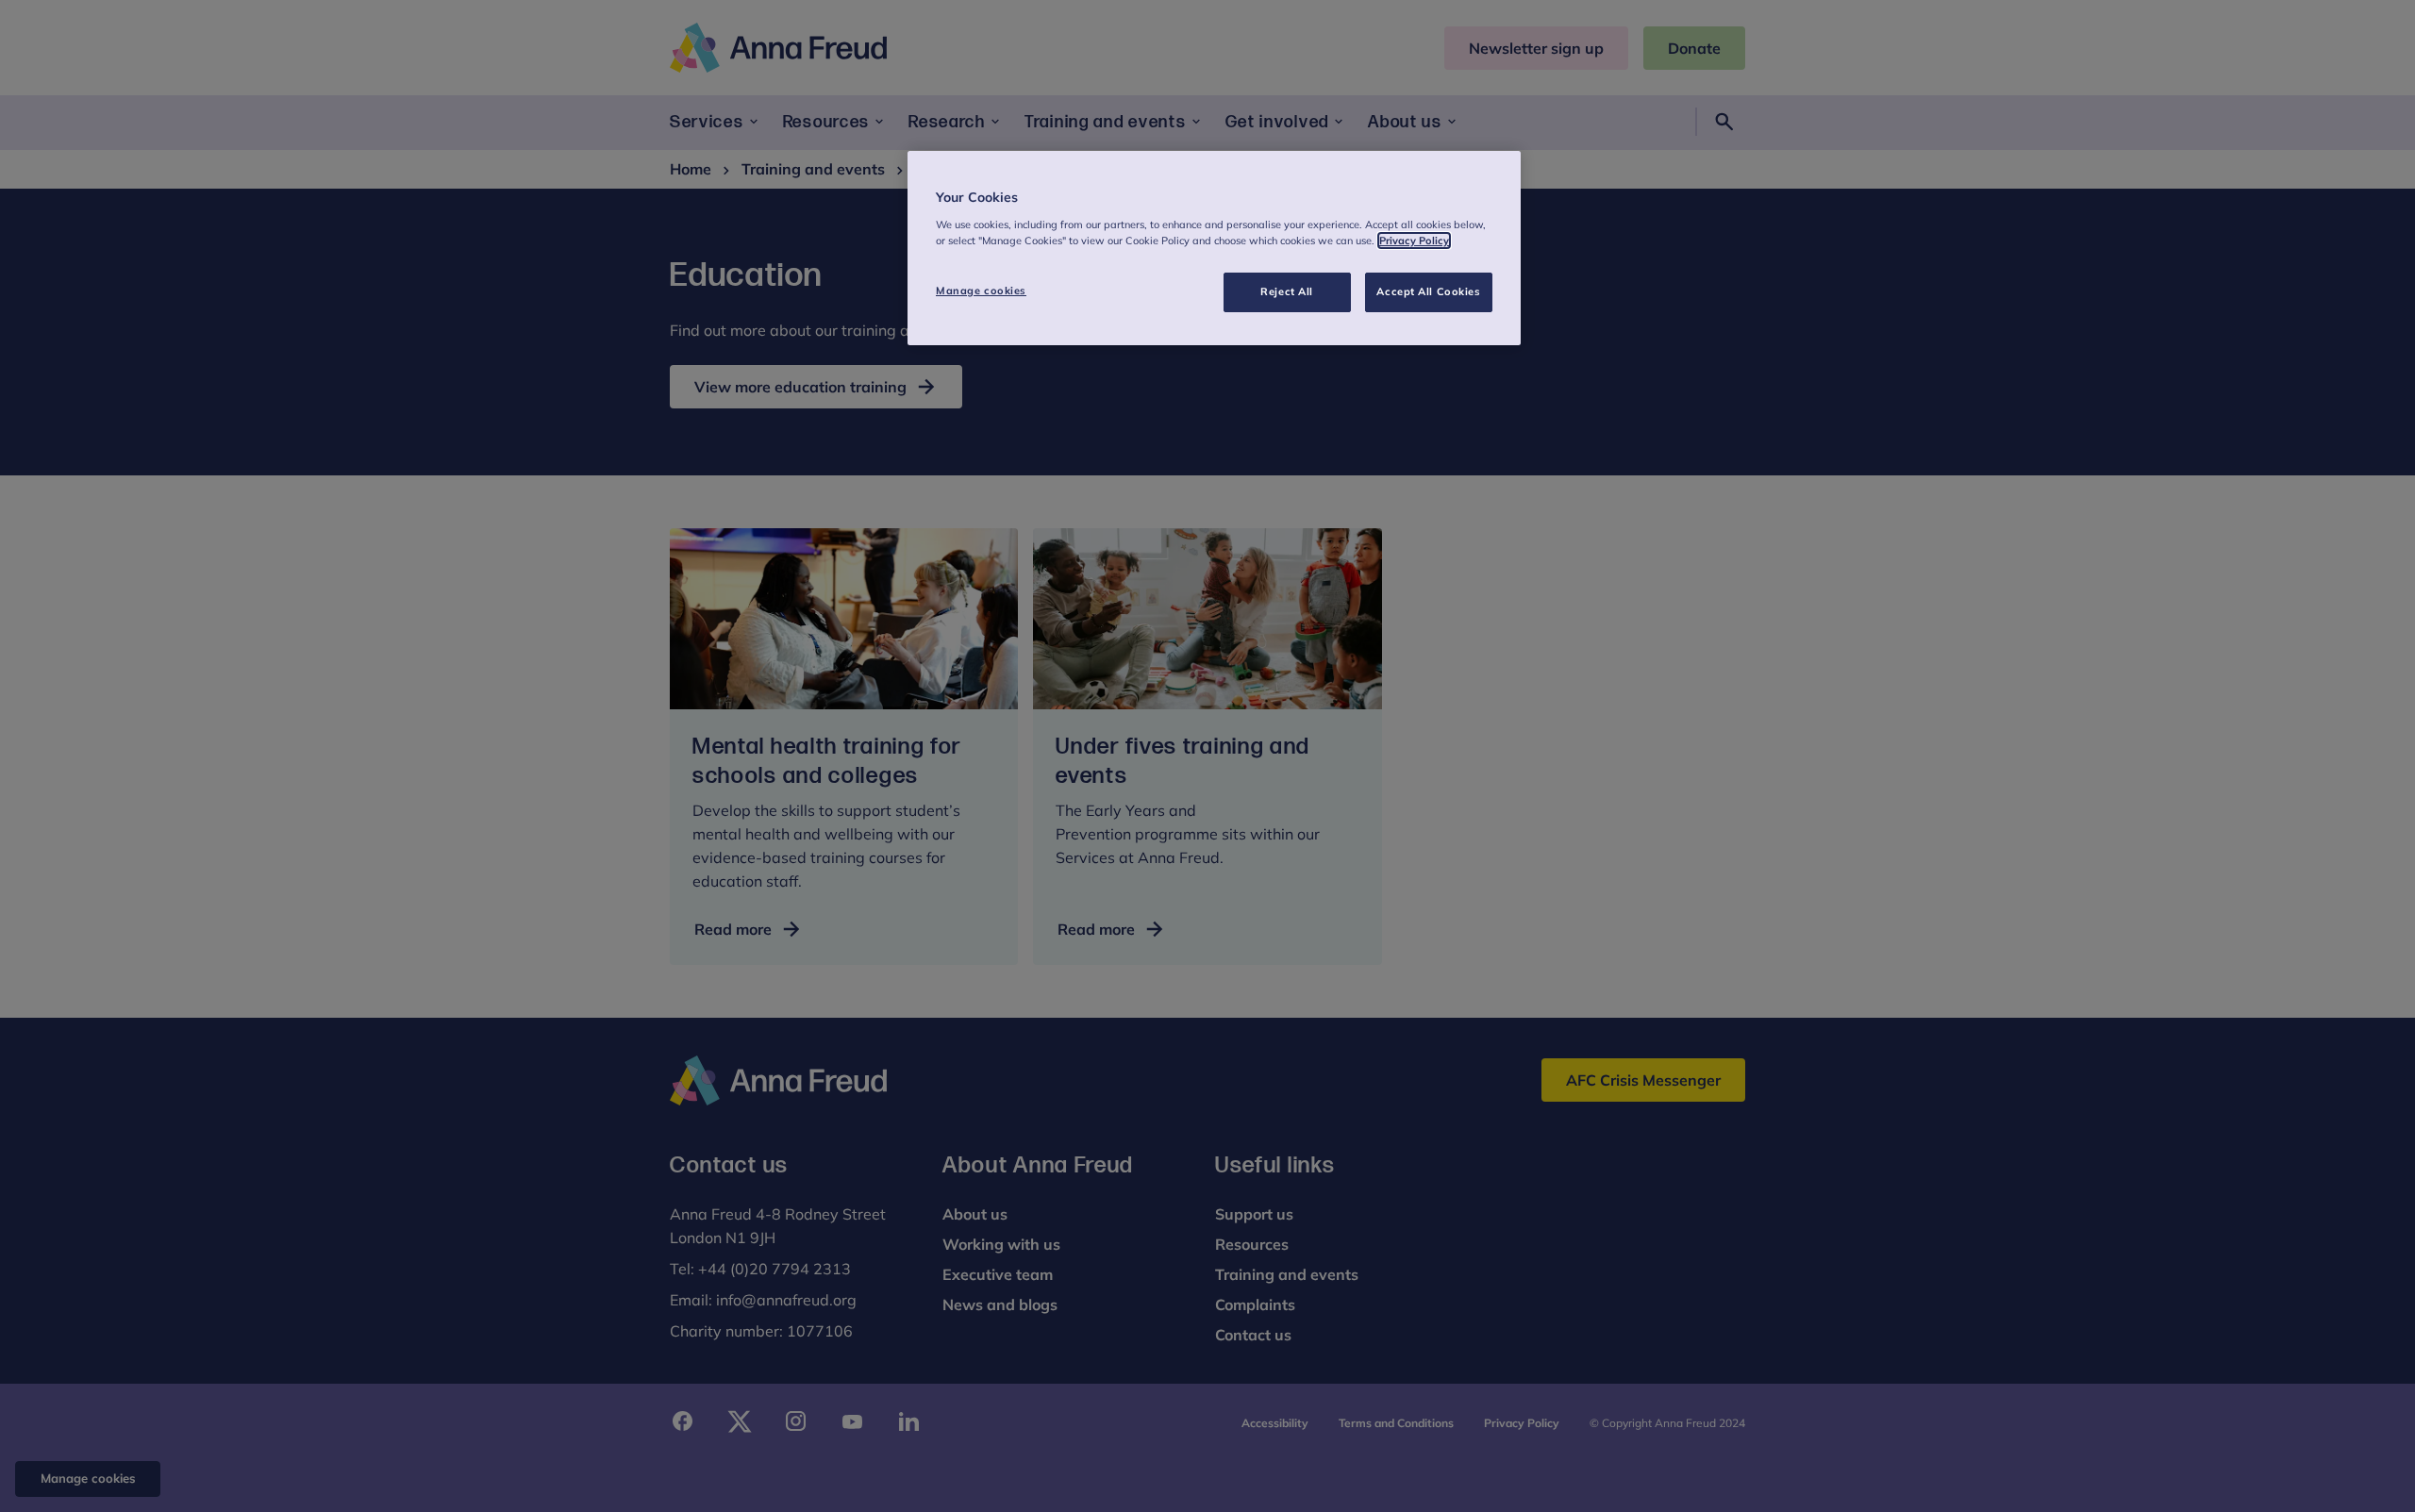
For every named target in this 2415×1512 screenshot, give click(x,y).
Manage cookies (981, 291)
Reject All (1287, 291)
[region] (1214, 248)
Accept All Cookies (1428, 291)
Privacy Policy (1414, 241)
